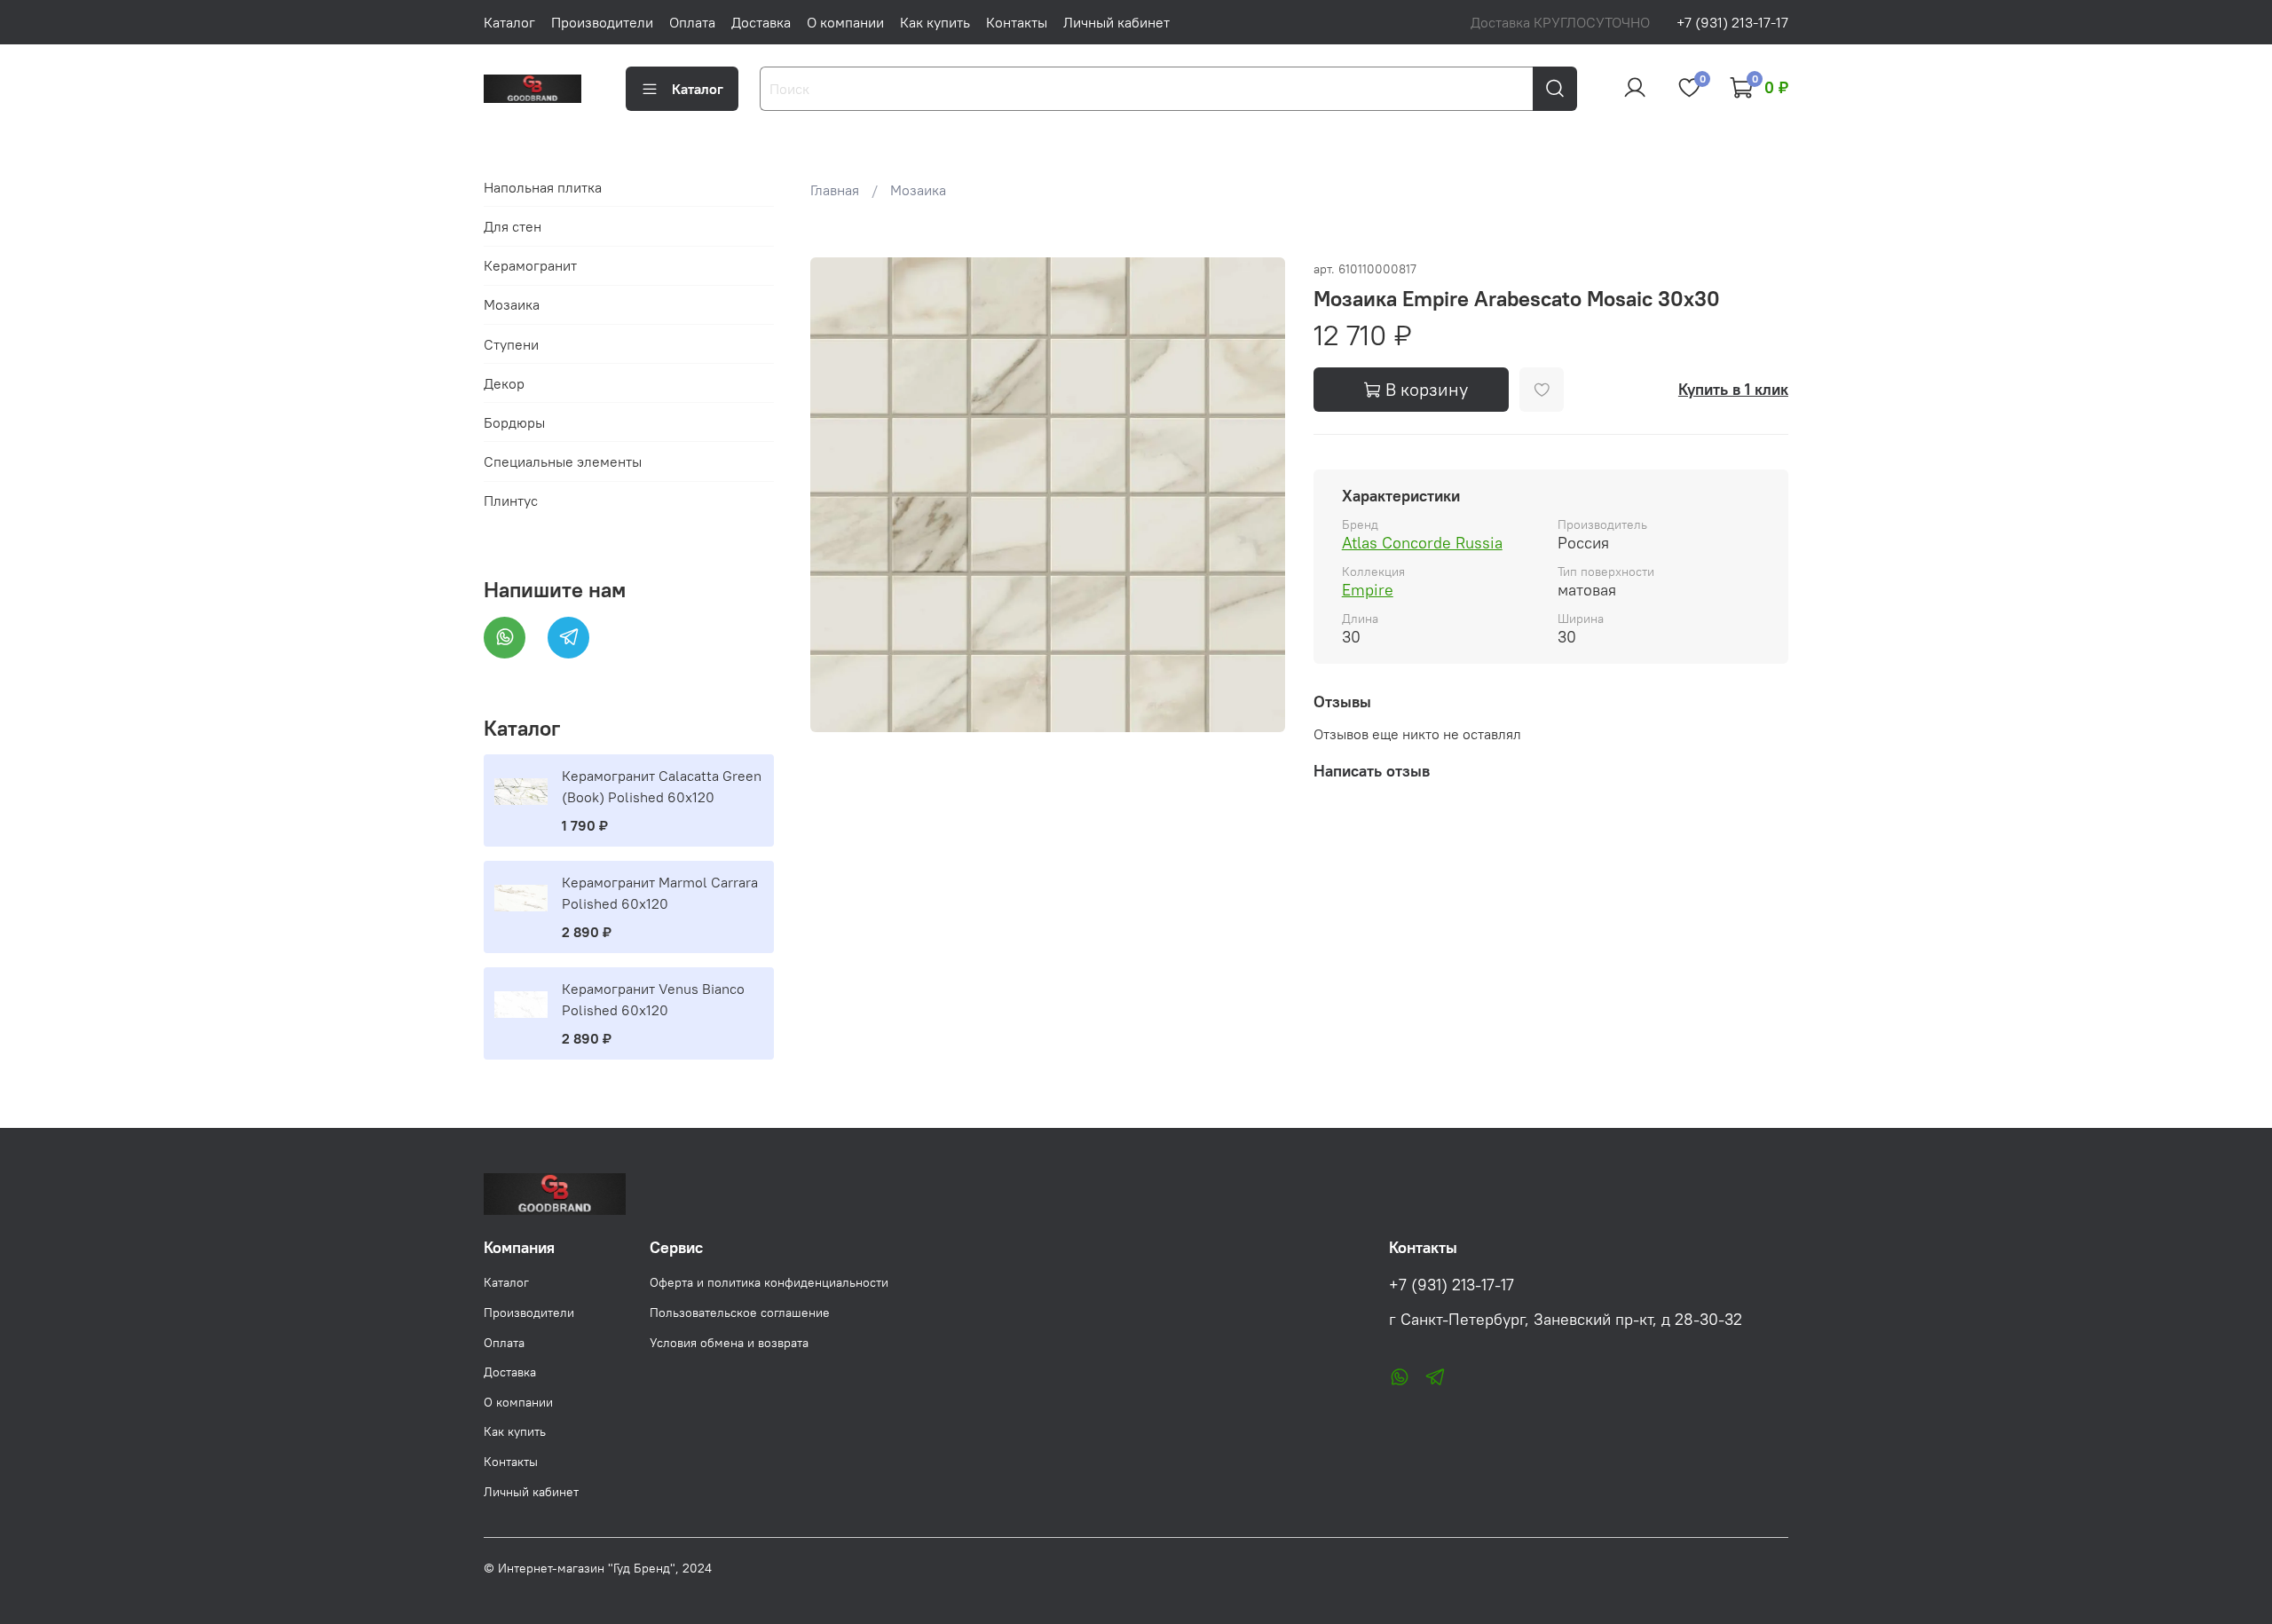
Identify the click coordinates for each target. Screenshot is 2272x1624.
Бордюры (514, 422)
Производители (602, 22)
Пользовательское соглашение (740, 1313)
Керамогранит (530, 265)
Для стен (513, 226)
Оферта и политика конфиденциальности (769, 1282)
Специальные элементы (563, 461)
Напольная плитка (543, 187)
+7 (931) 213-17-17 (1732, 22)
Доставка (761, 22)
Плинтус (511, 501)
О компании (845, 22)
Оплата (692, 22)
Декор (504, 383)
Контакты (1017, 22)
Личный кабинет (1116, 22)
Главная (835, 190)
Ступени (511, 344)
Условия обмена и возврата (729, 1343)
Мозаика (918, 190)
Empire (1368, 590)
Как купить (935, 22)
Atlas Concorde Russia (1422, 543)
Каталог (509, 22)
